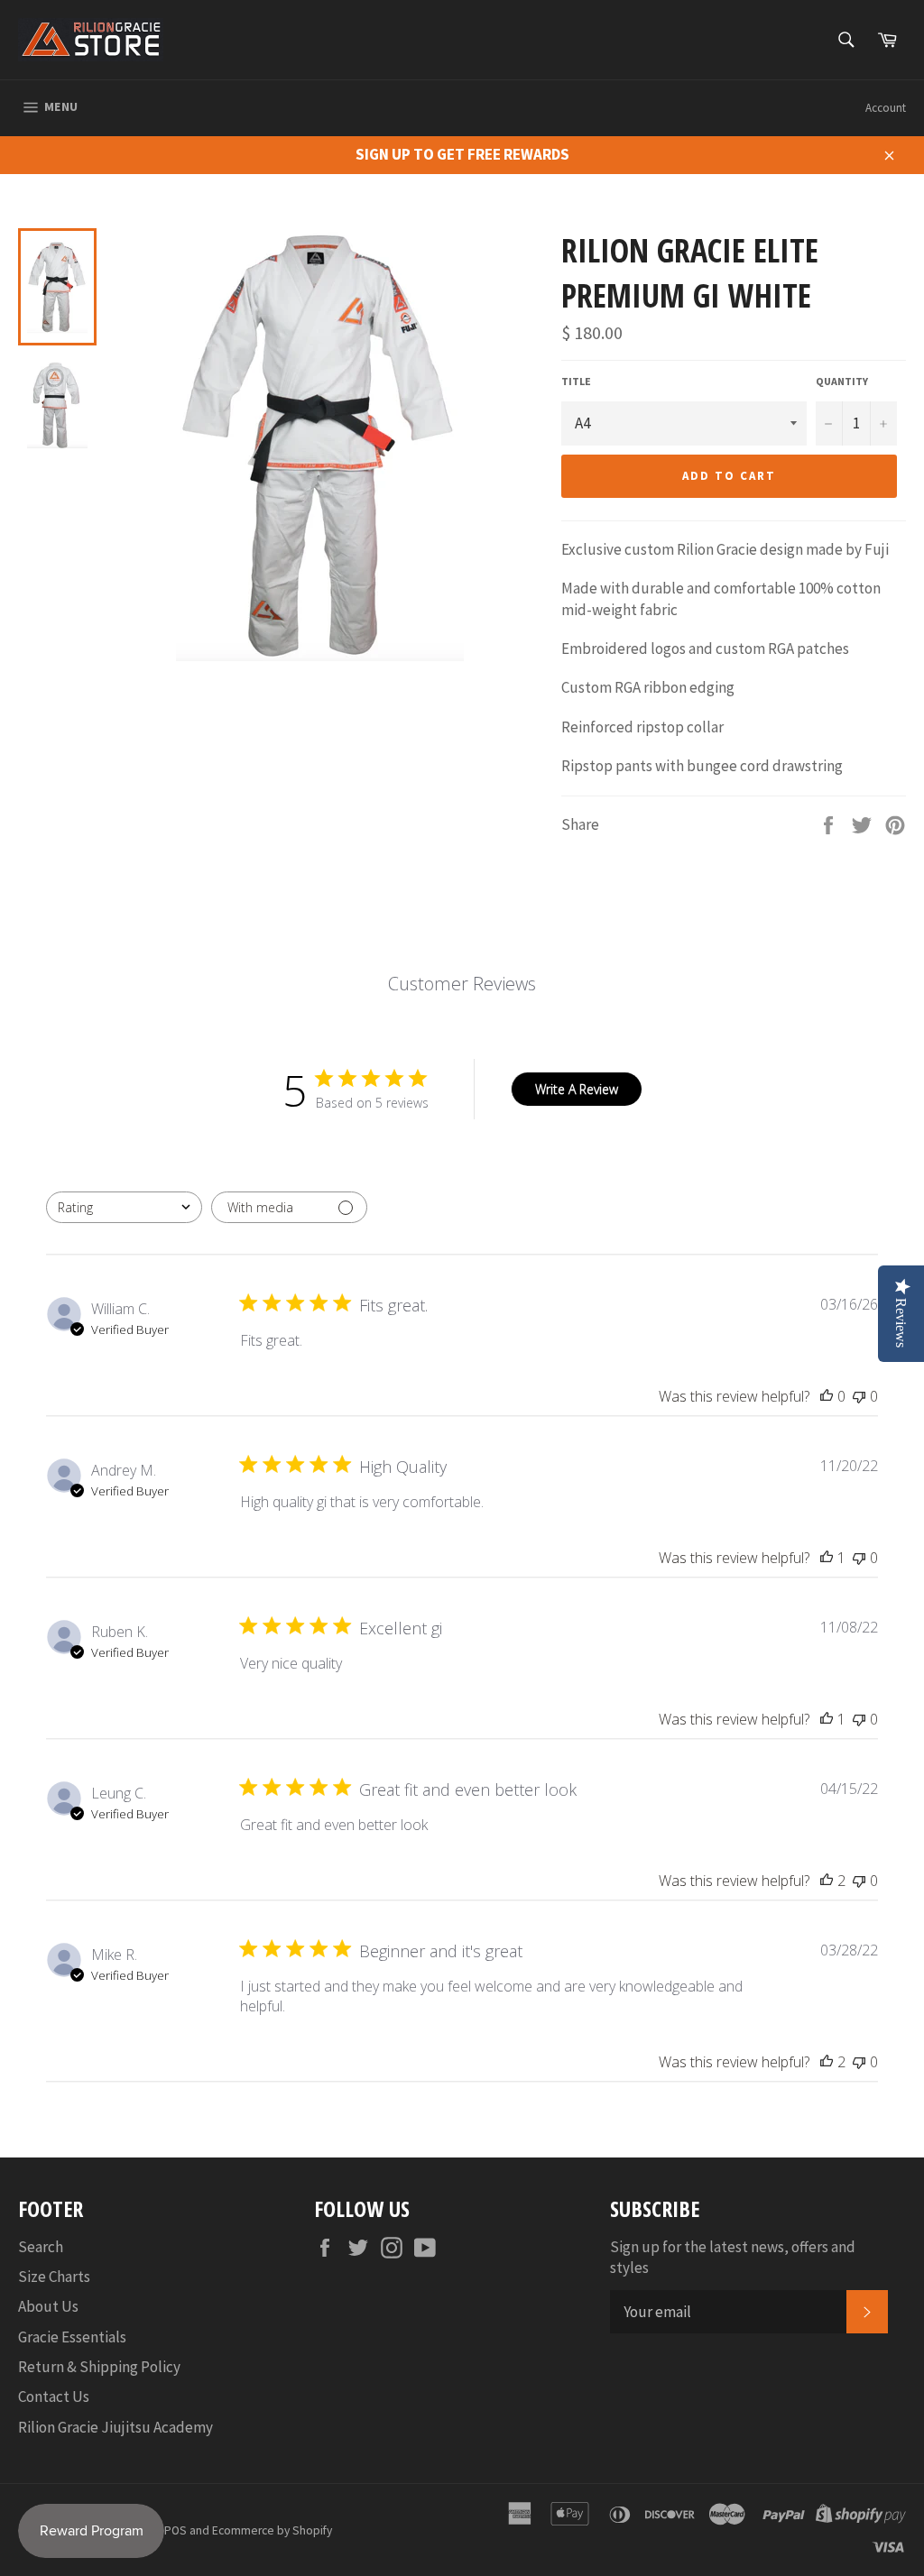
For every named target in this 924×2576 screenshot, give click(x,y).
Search (41, 2247)
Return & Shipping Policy (99, 2367)
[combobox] (124, 1207)
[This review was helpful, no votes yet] (827, 1396)
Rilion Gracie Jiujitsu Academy (115, 2427)
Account (886, 108)
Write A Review (577, 1089)
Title (576, 381)
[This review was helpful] (827, 1881)
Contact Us (54, 2397)
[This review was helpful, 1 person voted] (827, 1558)
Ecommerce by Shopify (272, 2530)
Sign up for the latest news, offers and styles (733, 2257)
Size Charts (54, 2277)
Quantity (842, 381)
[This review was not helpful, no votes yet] (859, 1396)
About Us (48, 2306)
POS (176, 2530)
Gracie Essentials (72, 2337)
